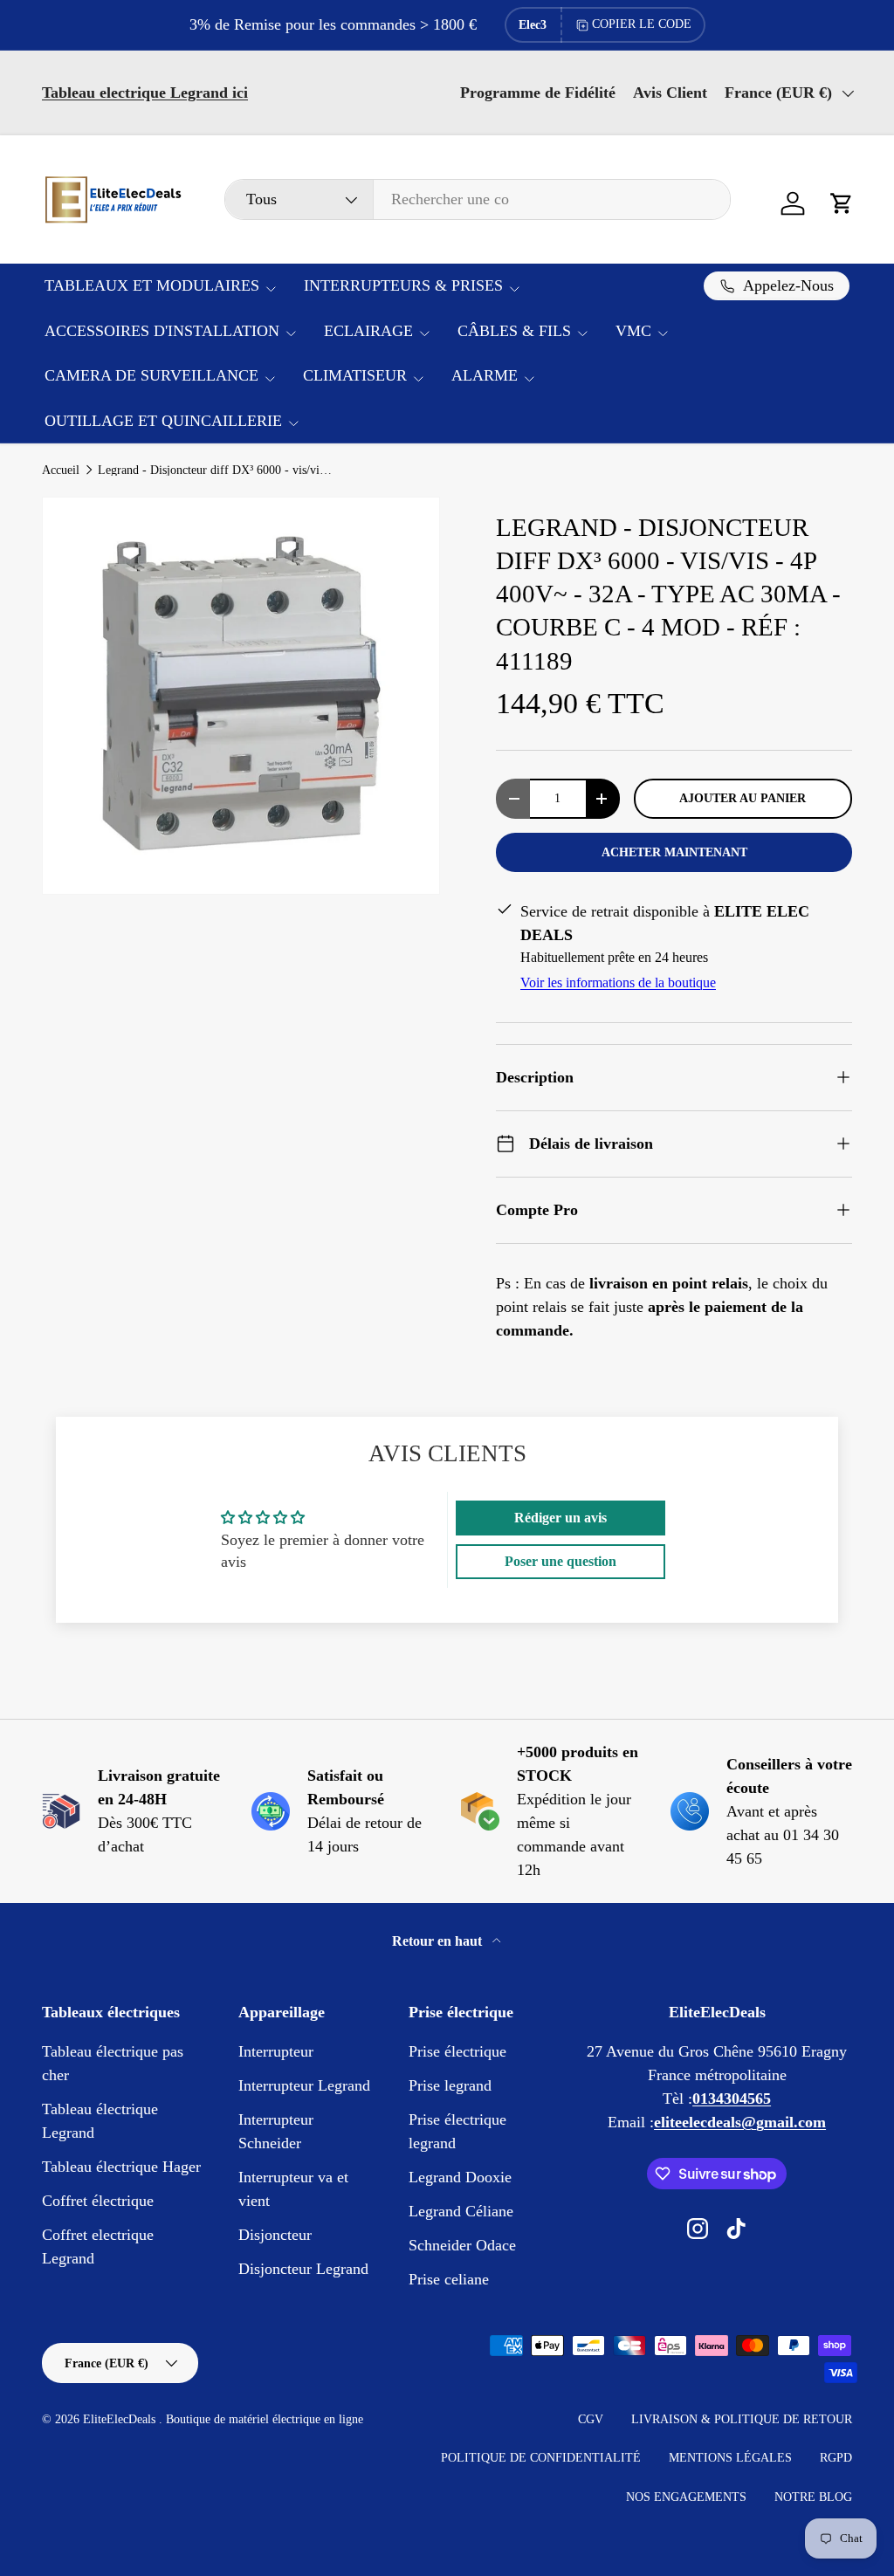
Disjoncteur (275, 2235)
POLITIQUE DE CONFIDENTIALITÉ (541, 2458)
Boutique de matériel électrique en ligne (265, 2419)
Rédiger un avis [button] (560, 1518)
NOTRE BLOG (813, 2497)
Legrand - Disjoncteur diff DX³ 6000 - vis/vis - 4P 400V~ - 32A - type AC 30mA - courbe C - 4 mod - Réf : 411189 (216, 471)
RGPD (836, 2458)
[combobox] (478, 199)
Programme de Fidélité (538, 93)
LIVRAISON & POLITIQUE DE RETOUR (742, 2419)
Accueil (61, 471)
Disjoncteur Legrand (303, 2269)
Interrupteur (276, 2051)
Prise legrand (450, 2085)
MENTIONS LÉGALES (730, 2458)
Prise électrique (457, 2051)
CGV (591, 2419)
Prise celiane (449, 2279)
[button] (842, 203)
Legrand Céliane (461, 2211)
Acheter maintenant (674, 852)
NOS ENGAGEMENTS (686, 2497)
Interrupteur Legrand (304, 2085)
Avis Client (670, 93)
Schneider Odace (462, 2245)
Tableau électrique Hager (121, 2167)
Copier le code (642, 24)
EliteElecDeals (121, 2419)
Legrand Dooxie (460, 2177)
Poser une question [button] (560, 1561)
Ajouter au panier (743, 798)
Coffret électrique (98, 2201)
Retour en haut (439, 1941)
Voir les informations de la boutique (618, 982)
